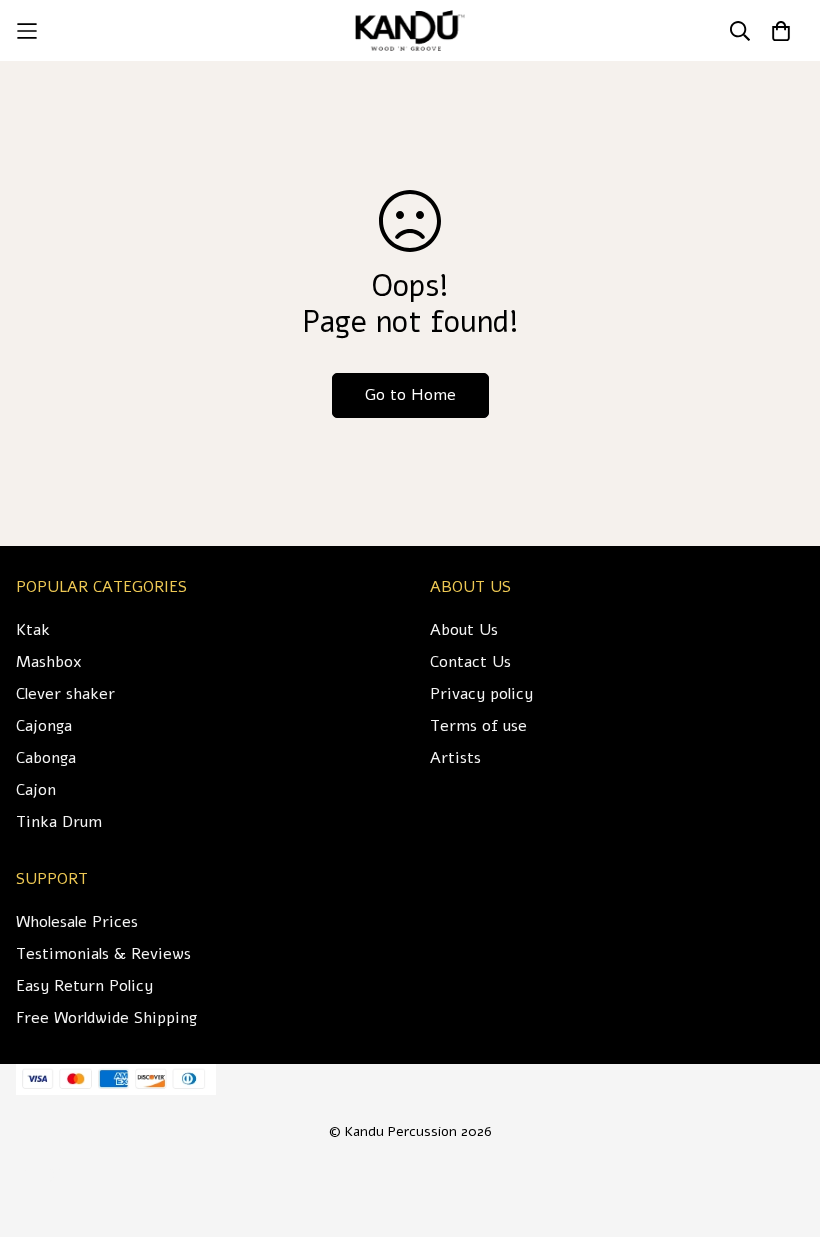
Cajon (36, 790)
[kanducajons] (410, 30)
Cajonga (44, 726)
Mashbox (49, 662)
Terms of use (478, 726)
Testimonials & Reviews (103, 954)
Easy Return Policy (84, 986)
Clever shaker (65, 694)
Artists (455, 758)
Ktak (33, 630)
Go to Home (410, 395)
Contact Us (470, 662)
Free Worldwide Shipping (106, 1018)
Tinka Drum (59, 822)
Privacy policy (481, 694)
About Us (464, 630)
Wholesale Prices (77, 922)
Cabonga (46, 758)
